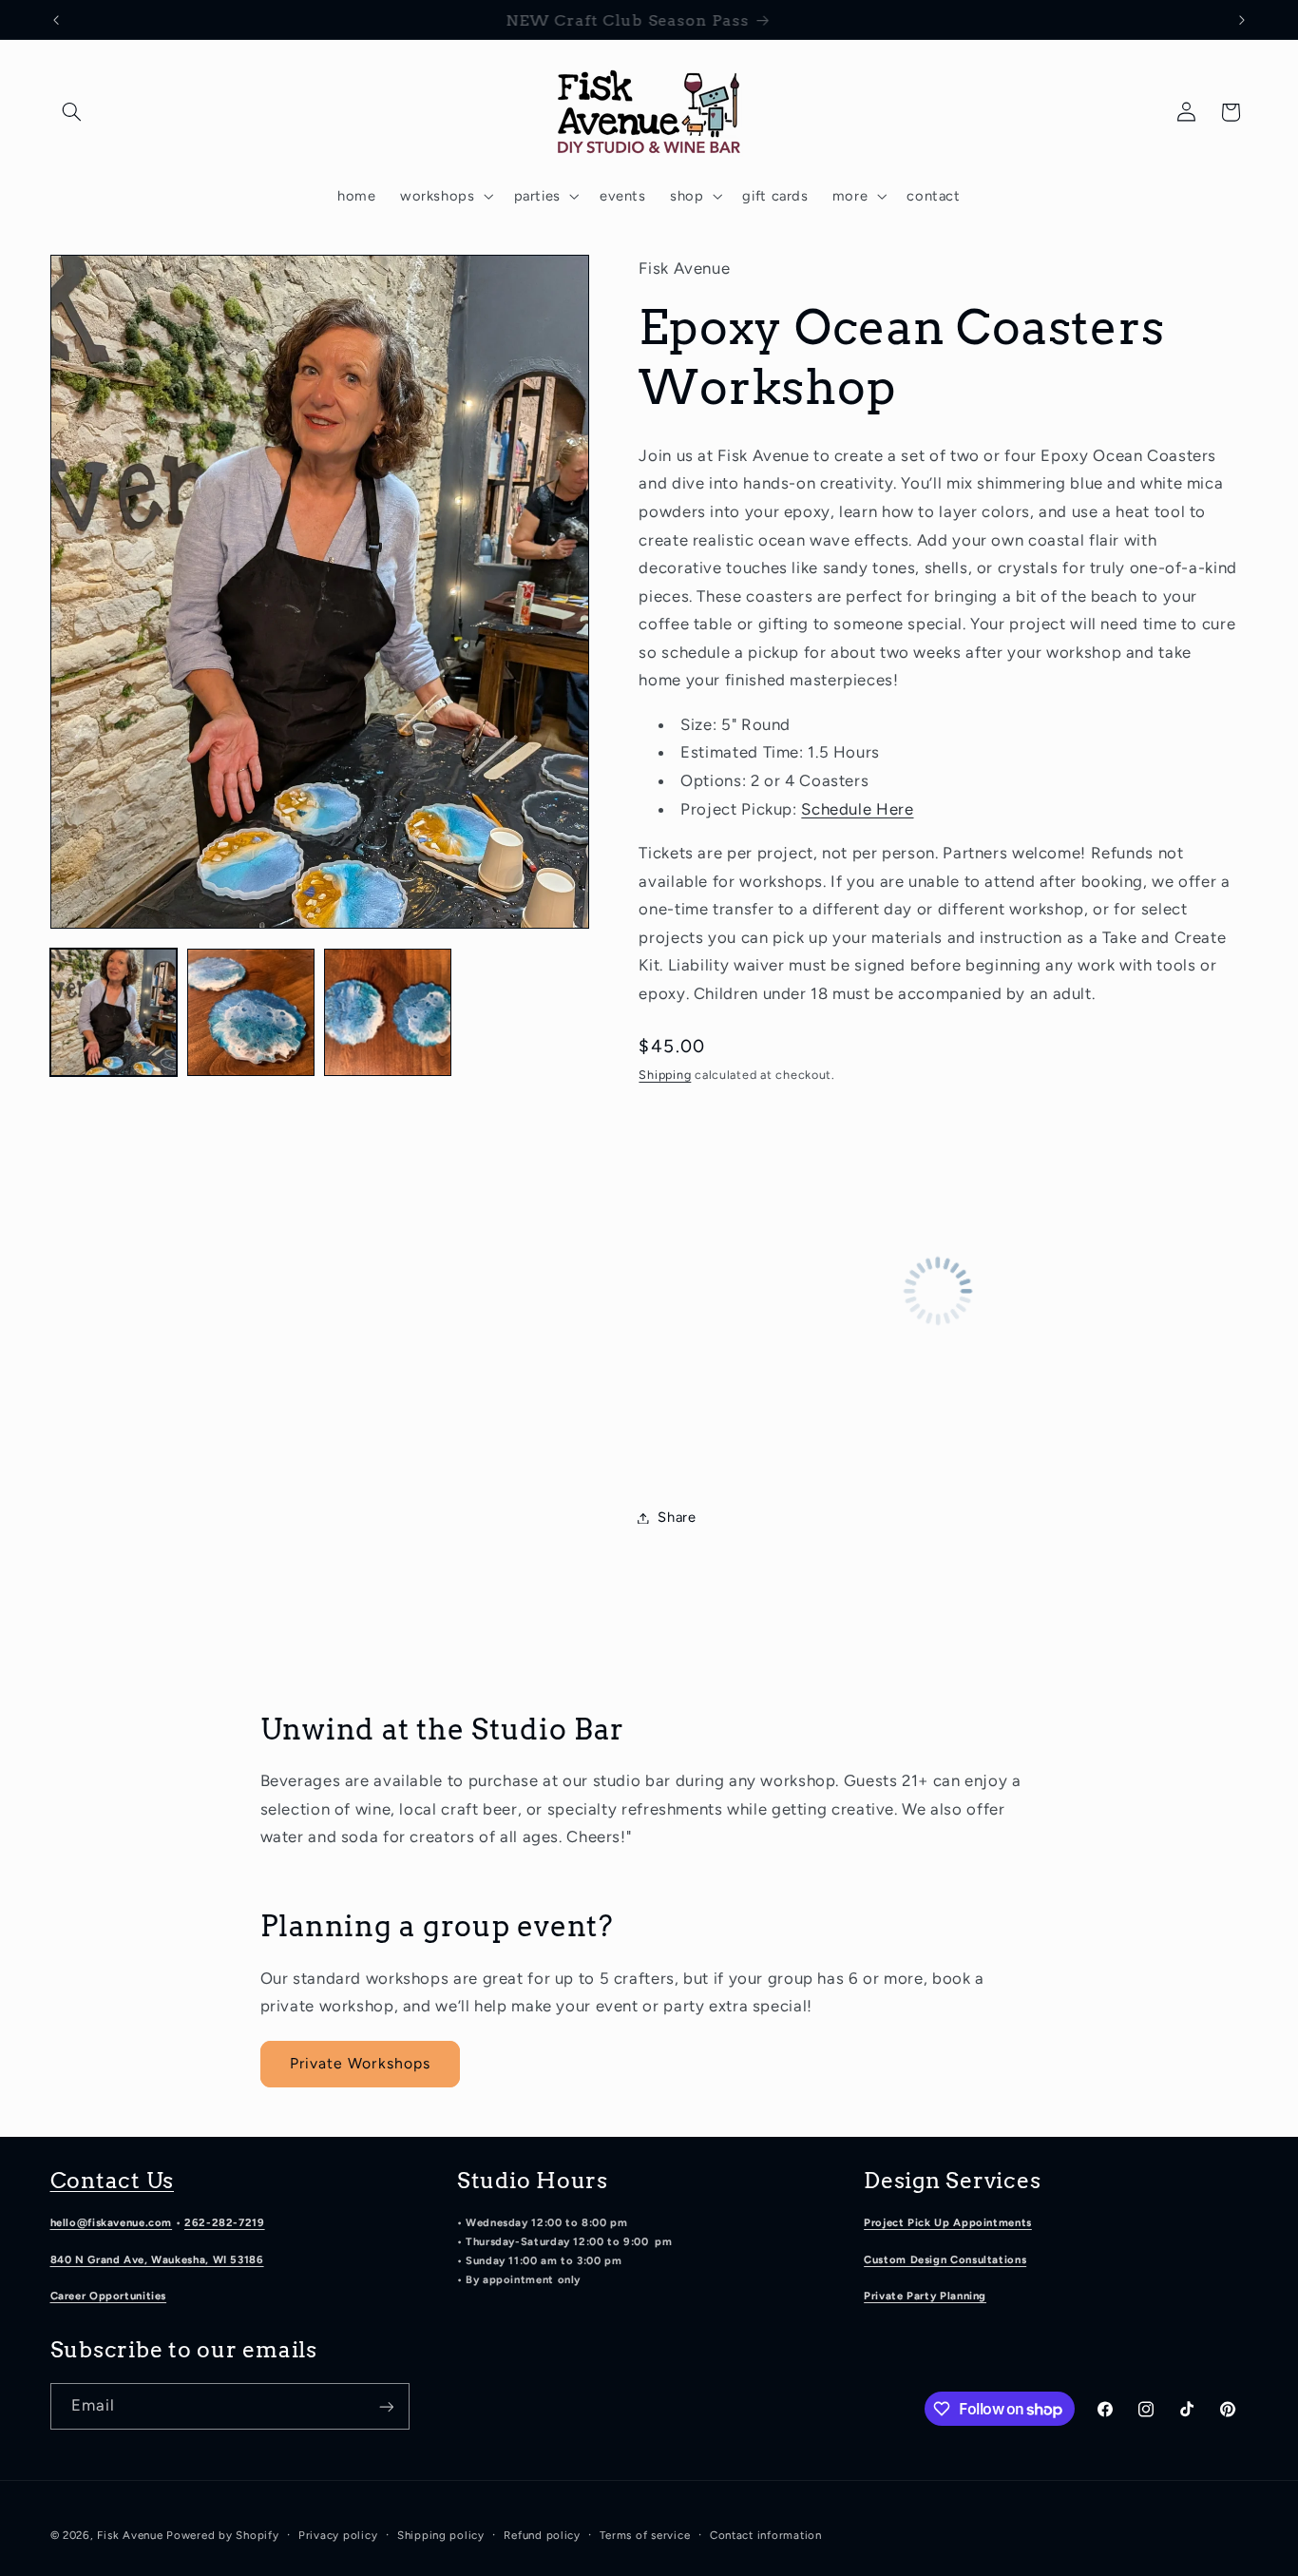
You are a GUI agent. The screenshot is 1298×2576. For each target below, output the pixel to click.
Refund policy (542, 2535)
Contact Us (113, 2181)
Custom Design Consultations (945, 2259)
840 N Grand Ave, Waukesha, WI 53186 (157, 2259)
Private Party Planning (925, 2297)
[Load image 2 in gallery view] (251, 1012)
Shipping (665, 1075)
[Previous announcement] (56, 20)
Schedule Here (857, 809)
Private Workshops (360, 2063)
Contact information (766, 2535)
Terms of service (645, 2535)
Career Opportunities (109, 2297)
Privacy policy (338, 2535)
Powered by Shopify (222, 2535)
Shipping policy (441, 2535)
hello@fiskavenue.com (112, 2222)
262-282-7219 (225, 2222)
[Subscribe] (386, 2406)
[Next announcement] (1242, 20)
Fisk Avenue (130, 2535)
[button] (72, 112)
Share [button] (677, 1517)
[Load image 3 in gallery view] (388, 1012)
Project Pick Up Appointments (948, 2222)
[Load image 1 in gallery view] (114, 1012)
